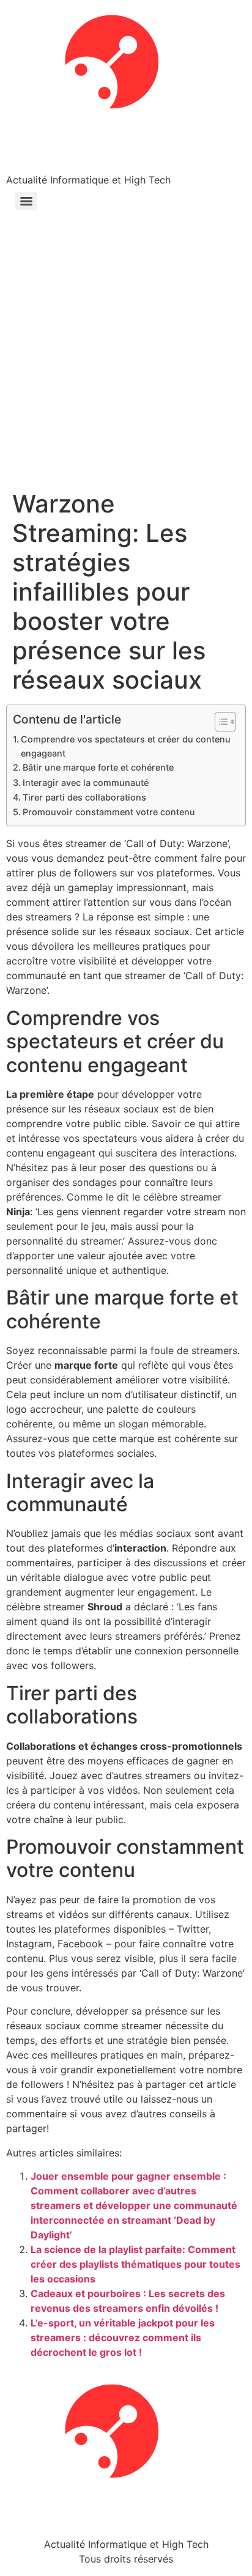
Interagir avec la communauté (86, 783)
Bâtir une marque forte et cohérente (98, 767)
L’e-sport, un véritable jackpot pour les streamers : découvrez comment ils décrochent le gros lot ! (123, 2337)
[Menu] (26, 201)
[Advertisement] (126, 357)
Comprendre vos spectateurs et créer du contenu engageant (126, 746)
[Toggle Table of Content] (219, 722)
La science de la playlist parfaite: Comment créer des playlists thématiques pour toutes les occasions (135, 2264)
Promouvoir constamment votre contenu (109, 812)
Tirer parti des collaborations (84, 797)
